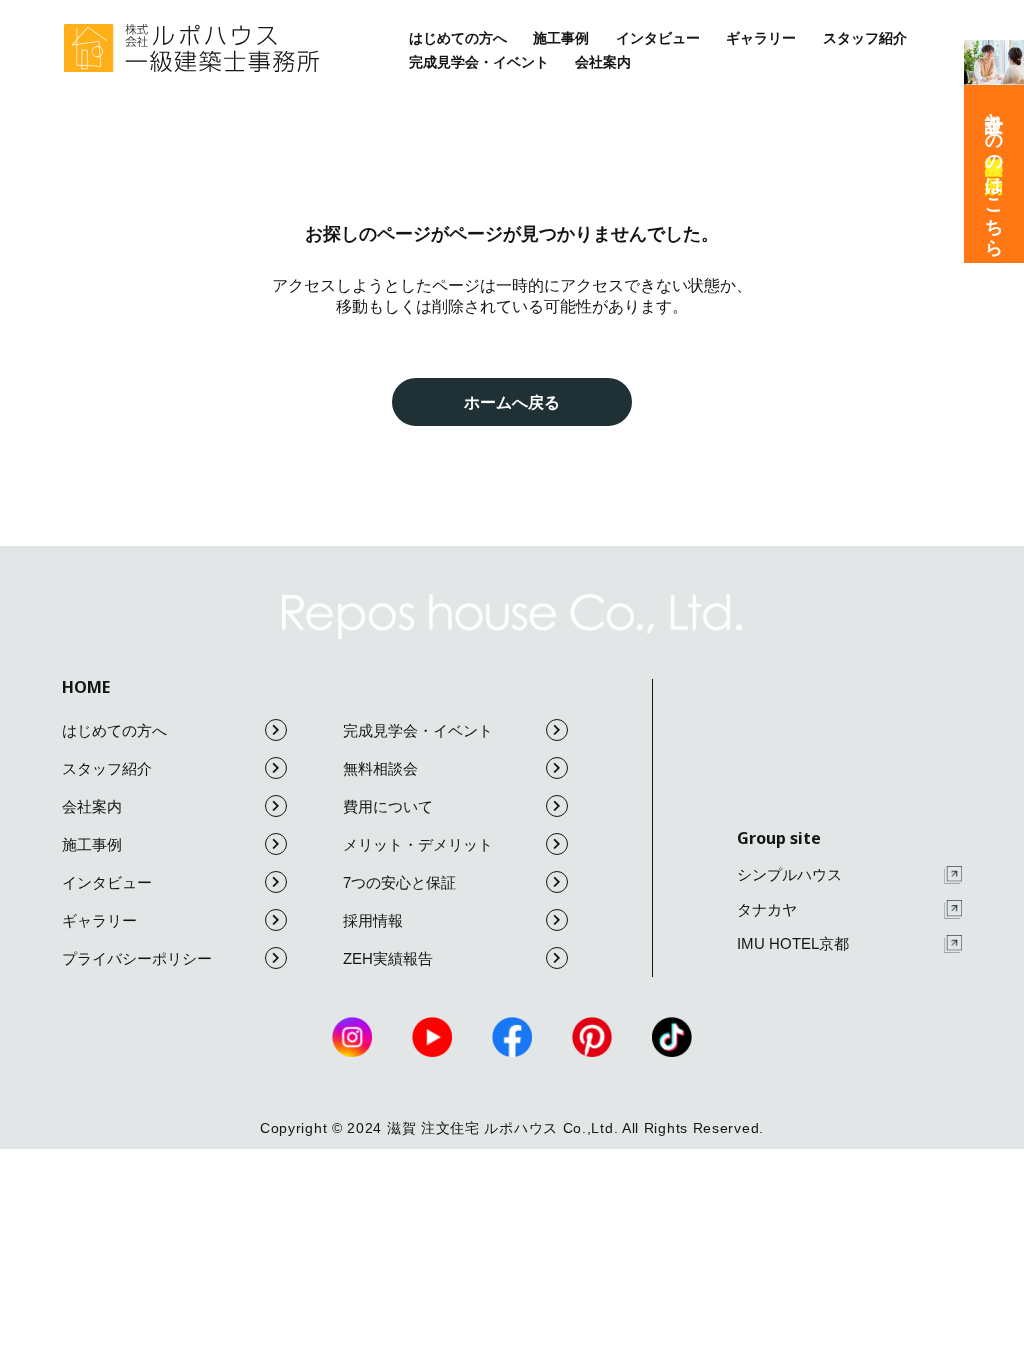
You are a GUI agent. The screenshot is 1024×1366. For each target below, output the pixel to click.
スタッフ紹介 (865, 38)
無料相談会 (380, 768)
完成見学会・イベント (479, 62)
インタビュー (658, 38)
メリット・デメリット (418, 844)
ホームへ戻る (512, 402)
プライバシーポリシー (137, 958)
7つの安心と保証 (399, 882)
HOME (86, 687)
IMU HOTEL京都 (793, 943)
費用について (388, 806)
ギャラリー (761, 38)
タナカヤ (767, 909)
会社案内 (603, 62)
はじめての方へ (458, 38)
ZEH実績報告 (388, 958)
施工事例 (561, 38)
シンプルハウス (789, 874)
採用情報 (373, 920)
